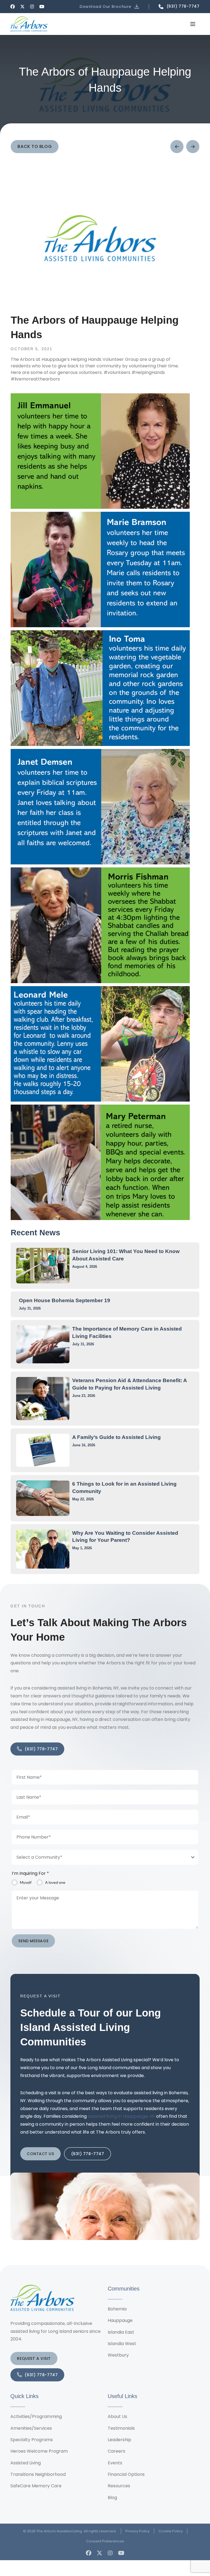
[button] (110, 7)
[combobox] (105, 1857)
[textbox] (100, 1857)
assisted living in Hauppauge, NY (121, 2116)
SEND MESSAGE (33, 1941)
